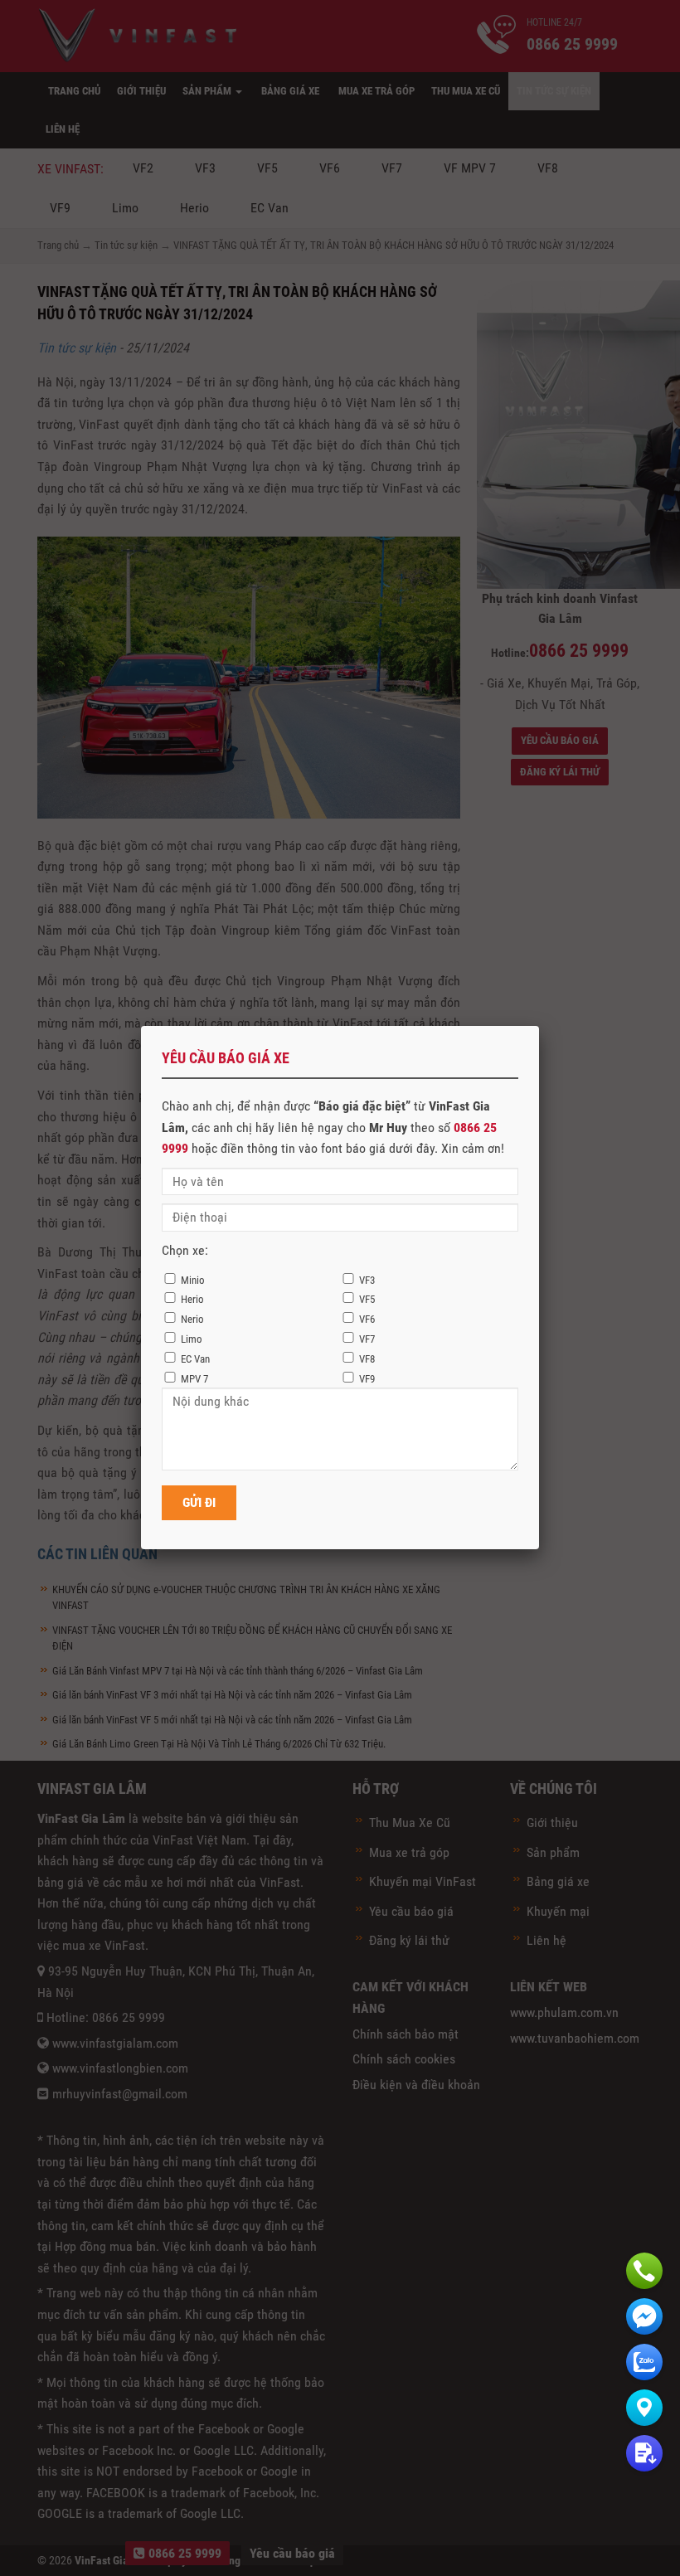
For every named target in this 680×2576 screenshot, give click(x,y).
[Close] (539, 1026)
